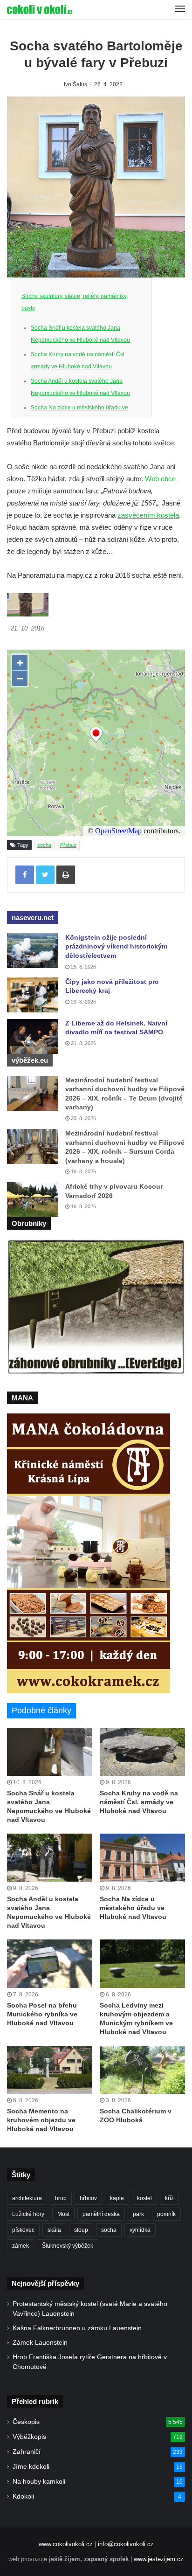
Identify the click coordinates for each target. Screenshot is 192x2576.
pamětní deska (101, 2214)
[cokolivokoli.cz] (40, 9)
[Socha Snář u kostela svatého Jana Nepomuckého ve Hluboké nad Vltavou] (50, 1752)
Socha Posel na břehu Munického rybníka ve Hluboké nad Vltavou (42, 2014)
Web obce (160, 479)
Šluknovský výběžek (68, 2246)
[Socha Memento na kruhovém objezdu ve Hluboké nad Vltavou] (50, 2070)
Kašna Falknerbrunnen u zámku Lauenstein (77, 2328)
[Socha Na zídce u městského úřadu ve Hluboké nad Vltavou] (142, 1858)
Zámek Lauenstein (40, 2343)
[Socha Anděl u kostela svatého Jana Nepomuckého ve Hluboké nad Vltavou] (50, 1858)
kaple (117, 2198)
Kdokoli (23, 2496)
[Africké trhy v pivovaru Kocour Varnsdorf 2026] (33, 1200)
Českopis (26, 2422)
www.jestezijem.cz (159, 2559)
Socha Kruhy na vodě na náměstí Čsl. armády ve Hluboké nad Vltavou (139, 1802)
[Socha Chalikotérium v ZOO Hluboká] (142, 2070)
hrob (61, 2198)
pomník (166, 2214)
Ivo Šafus (75, 84)
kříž (169, 2198)
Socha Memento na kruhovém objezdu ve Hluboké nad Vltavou (41, 2120)
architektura (27, 2198)
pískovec (23, 2230)
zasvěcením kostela (148, 515)
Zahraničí (27, 2452)
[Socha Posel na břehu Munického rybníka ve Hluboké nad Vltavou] (50, 1963)
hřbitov (88, 2198)
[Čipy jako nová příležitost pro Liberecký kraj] (33, 995)
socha (44, 845)
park (138, 2214)
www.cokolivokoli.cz (66, 2544)
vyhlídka (140, 2230)
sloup (81, 2230)
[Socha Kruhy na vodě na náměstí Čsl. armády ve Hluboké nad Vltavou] (142, 1752)
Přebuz (68, 845)
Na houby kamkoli (39, 2482)
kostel (144, 2198)
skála (54, 2230)
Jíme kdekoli (31, 2467)
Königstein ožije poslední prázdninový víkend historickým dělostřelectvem (116, 946)
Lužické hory (28, 2214)
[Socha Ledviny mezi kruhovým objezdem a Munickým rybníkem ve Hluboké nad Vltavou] (142, 1963)
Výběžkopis (29, 2437)
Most (63, 2214)
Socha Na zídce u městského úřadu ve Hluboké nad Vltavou (133, 1908)
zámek (21, 2246)
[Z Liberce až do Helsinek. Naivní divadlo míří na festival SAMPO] (33, 1036)
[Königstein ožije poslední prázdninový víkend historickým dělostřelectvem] (33, 951)
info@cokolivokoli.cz (126, 2544)
